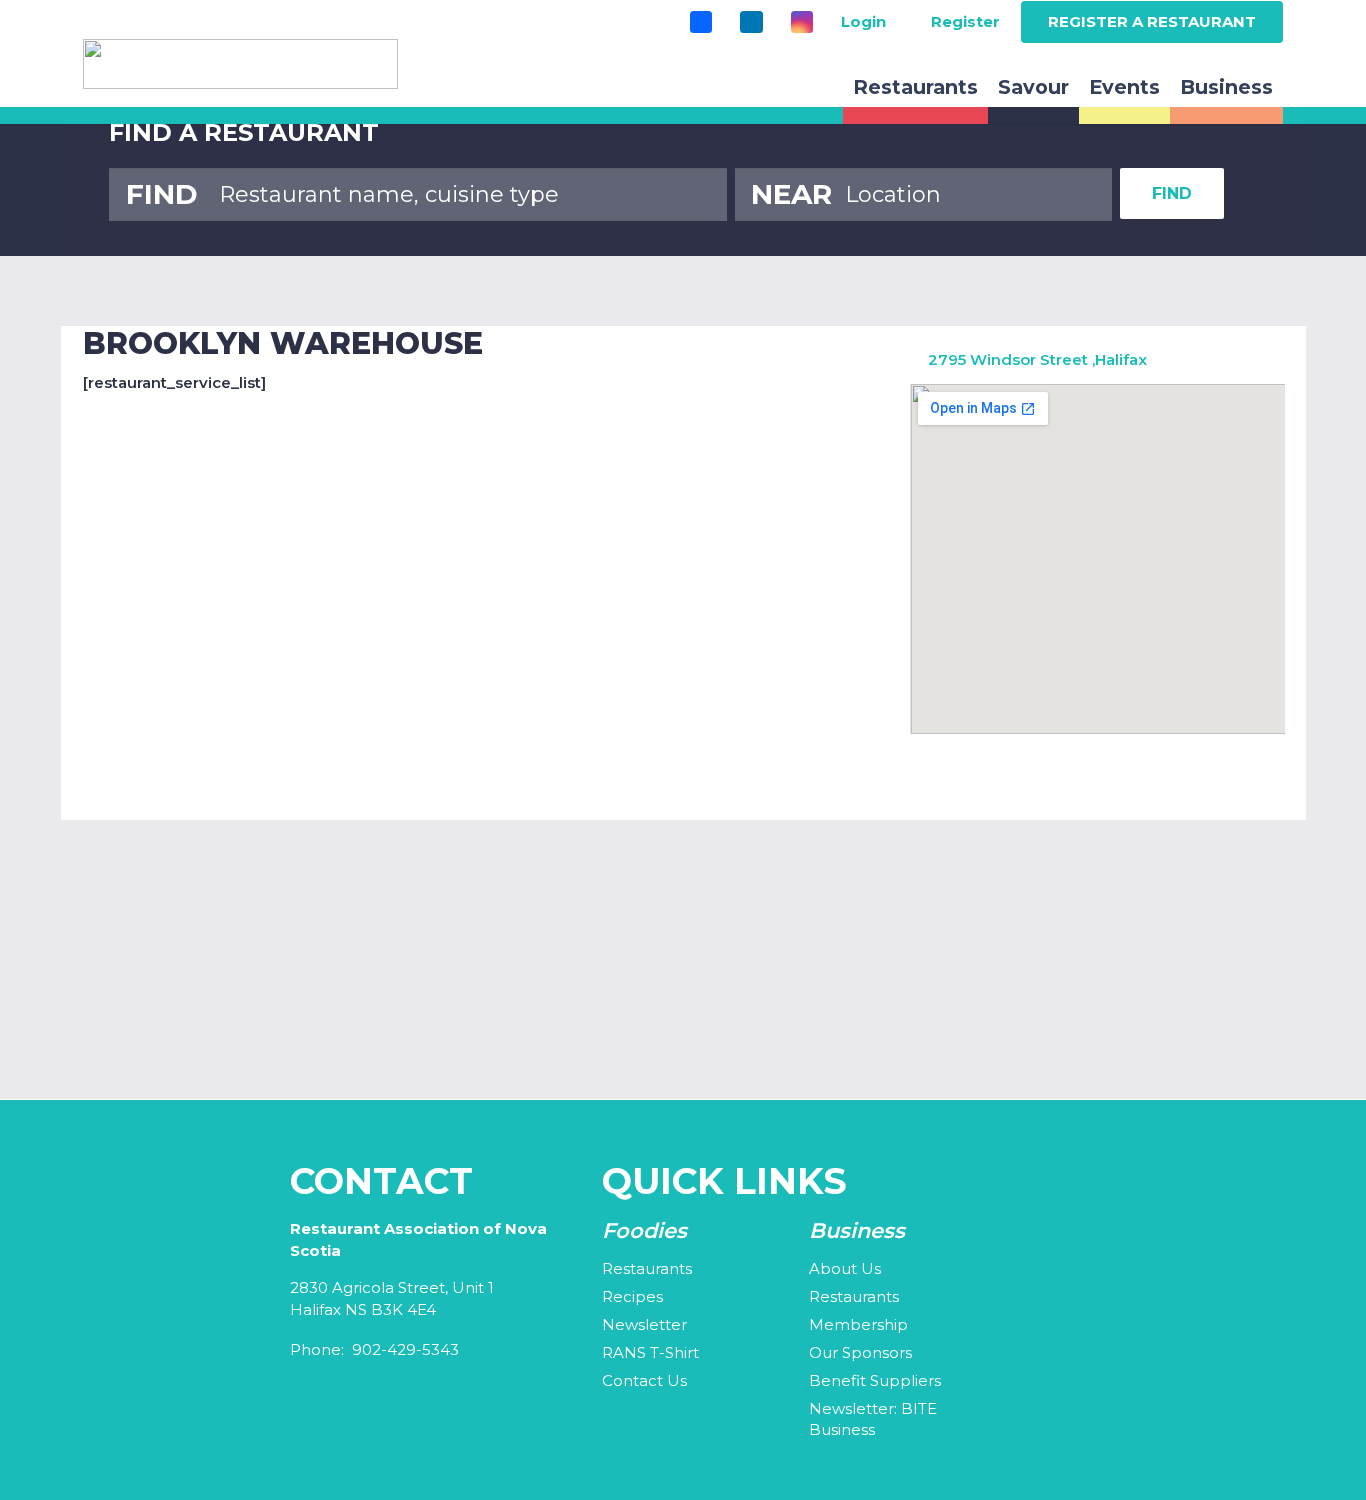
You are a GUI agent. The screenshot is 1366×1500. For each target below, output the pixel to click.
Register (965, 21)
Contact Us (644, 1380)
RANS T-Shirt (650, 1352)
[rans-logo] (240, 64)
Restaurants (647, 1268)
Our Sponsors (860, 1352)
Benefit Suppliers (875, 1380)
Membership (858, 1324)
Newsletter (644, 1324)
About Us (845, 1268)
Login (863, 21)
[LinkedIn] (751, 22)
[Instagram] (802, 22)
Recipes (632, 1296)
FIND (1172, 193)
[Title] (701, 22)
